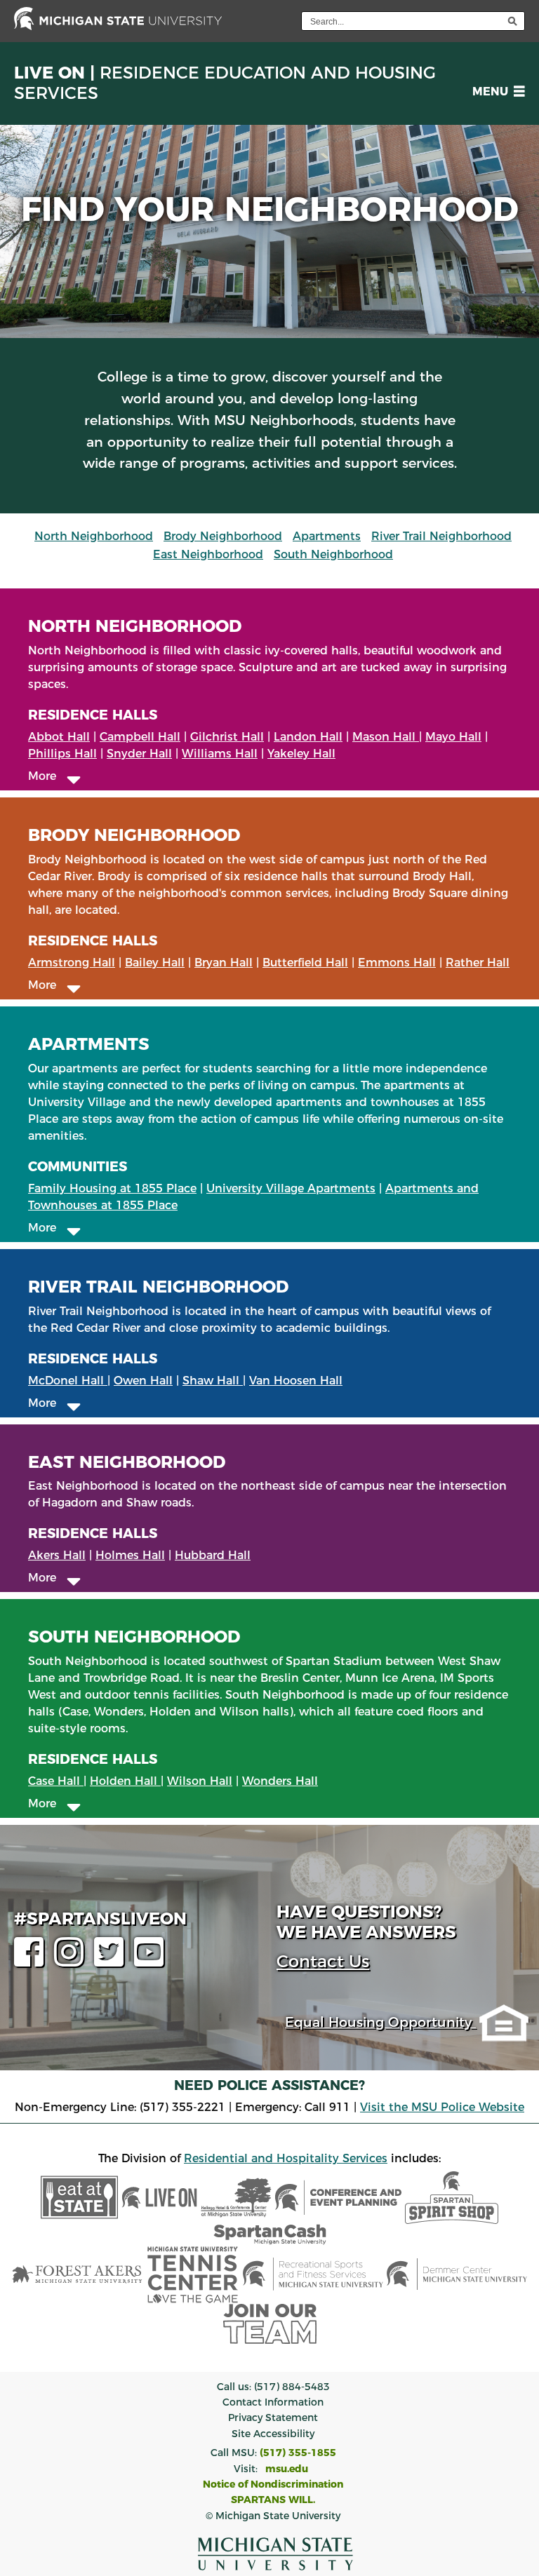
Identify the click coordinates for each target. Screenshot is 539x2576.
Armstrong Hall (72, 963)
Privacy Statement (273, 2417)
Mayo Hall (453, 737)
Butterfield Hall (305, 963)
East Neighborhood (208, 554)
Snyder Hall (139, 754)
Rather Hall (478, 963)
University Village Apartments (291, 1188)
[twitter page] (112, 1961)
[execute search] (512, 21)
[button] (496, 92)
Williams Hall (220, 754)
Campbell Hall (140, 737)
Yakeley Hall (301, 754)
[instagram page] (72, 1961)
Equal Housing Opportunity (380, 2022)
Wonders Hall (280, 1781)
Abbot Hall (59, 737)
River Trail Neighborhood (441, 536)
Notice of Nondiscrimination (273, 2484)
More (47, 776)
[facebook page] (32, 1961)
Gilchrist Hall (227, 737)
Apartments (327, 536)
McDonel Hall (68, 1381)
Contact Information (273, 2402)
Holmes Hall (130, 1555)
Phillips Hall (62, 754)
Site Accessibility (273, 2434)
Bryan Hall (224, 963)
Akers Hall (57, 1555)
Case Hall (56, 1781)
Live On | (225, 83)
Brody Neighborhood (223, 536)
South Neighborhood (333, 554)
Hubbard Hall (213, 1555)
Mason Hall (386, 737)
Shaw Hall (213, 1381)
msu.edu (287, 2469)
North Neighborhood (94, 536)
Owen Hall (143, 1381)
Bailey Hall (155, 963)
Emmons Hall (397, 963)
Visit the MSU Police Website (442, 2107)
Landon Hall (308, 737)
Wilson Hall (200, 1781)
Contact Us (323, 1961)
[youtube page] (152, 1961)
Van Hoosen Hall (296, 1381)
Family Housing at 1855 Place (112, 1188)
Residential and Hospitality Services (286, 2158)
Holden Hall (125, 1781)
